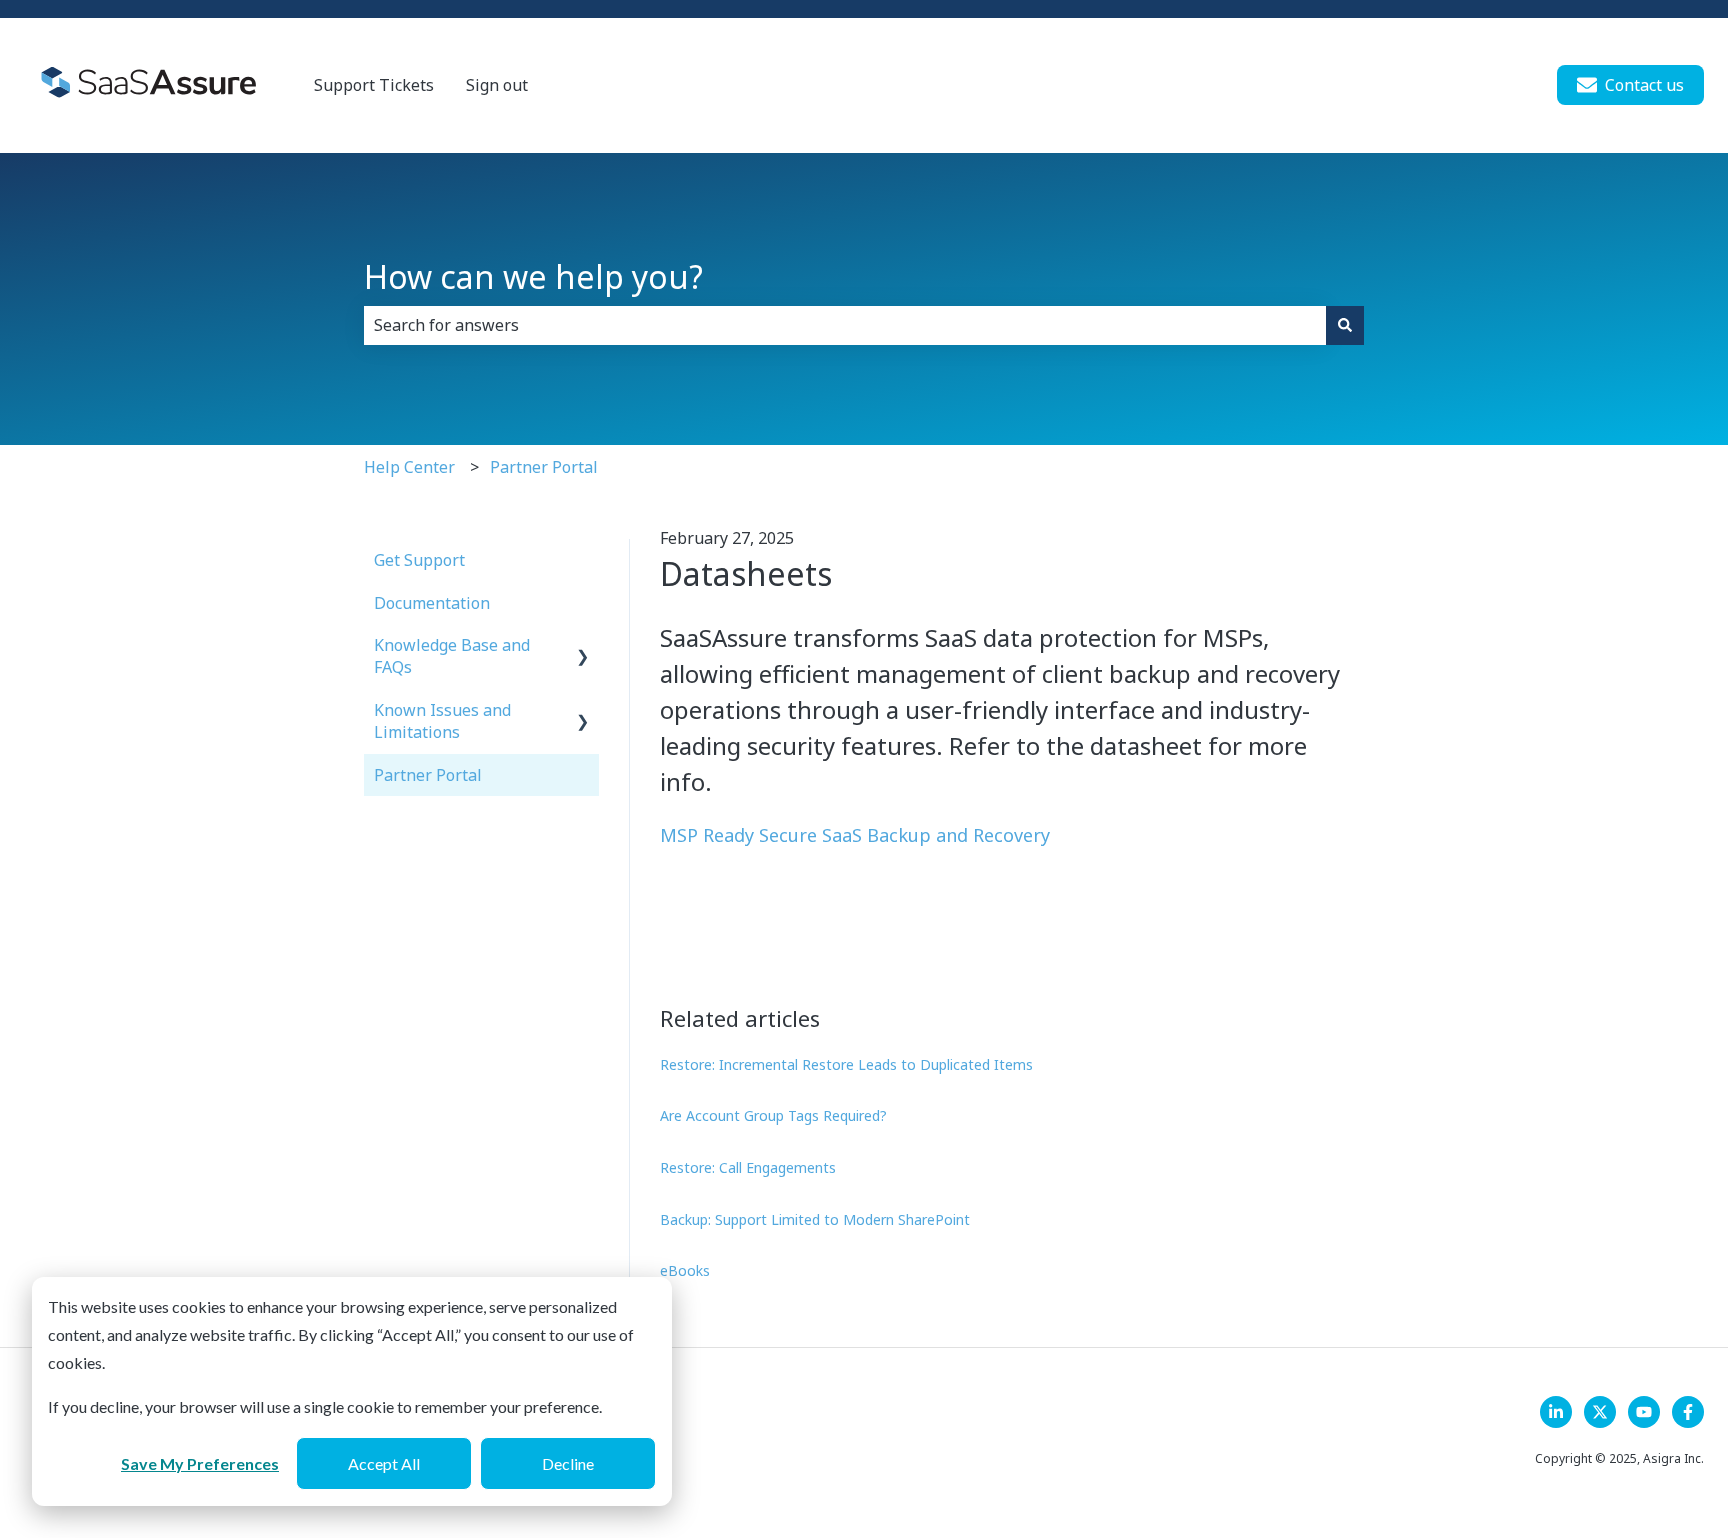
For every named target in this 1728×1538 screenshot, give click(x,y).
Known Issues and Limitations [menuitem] (442, 721)
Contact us (1644, 85)
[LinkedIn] (1556, 1412)
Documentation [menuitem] (432, 603)
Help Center (409, 467)
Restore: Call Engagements (748, 1167)
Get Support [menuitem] (419, 560)
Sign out (497, 85)
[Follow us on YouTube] (1644, 1412)
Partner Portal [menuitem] (428, 775)
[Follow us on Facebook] (1688, 1412)
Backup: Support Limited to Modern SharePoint (815, 1219)
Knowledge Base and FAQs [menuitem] (452, 656)
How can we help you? (533, 276)
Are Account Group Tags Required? (773, 1115)
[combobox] (845, 325)
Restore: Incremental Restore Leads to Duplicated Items (846, 1064)
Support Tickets (374, 85)
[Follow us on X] (1600, 1412)
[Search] (1345, 325)
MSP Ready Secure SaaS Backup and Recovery (855, 835)
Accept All (384, 1463)
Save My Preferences (200, 1463)
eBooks (685, 1270)
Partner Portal (544, 467)
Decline (568, 1463)
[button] (583, 646)
